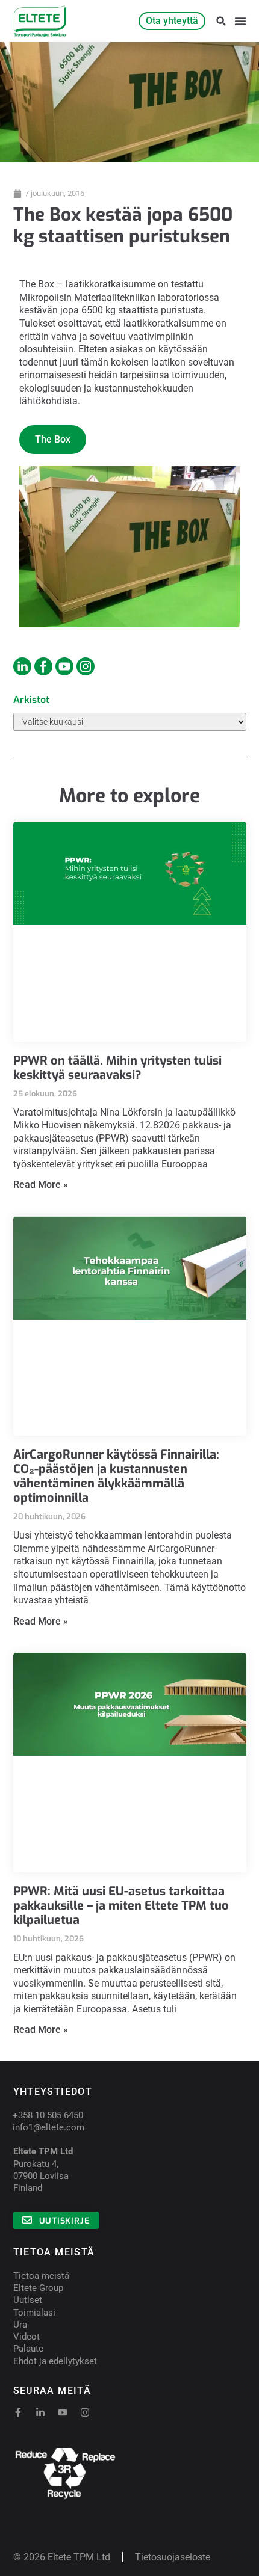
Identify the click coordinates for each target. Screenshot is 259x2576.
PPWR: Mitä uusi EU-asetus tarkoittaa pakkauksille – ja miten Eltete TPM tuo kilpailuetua (121, 1906)
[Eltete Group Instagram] (22, 666)
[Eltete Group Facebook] (43, 666)
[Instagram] (85, 2412)
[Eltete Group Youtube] (64, 666)
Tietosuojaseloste (173, 2557)
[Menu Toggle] (240, 21)
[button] (221, 21)
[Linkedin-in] (40, 2412)
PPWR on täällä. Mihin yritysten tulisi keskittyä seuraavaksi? (117, 1068)
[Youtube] (63, 2412)
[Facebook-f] (18, 2412)
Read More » (41, 1185)
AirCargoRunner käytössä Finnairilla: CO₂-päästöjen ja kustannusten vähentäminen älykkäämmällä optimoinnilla (116, 1476)
